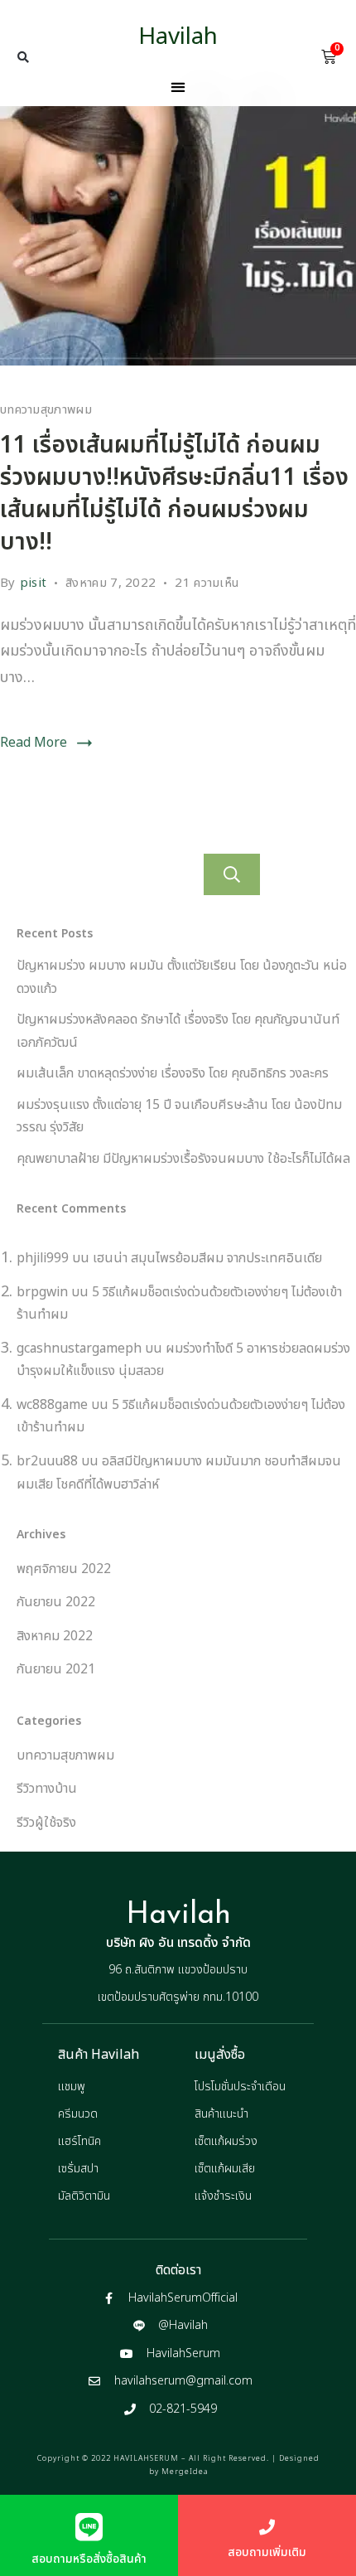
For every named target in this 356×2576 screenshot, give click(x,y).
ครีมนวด (78, 2114)
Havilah (178, 37)
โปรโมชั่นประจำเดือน (240, 2087)
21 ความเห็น (207, 583)
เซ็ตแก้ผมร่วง (226, 2141)
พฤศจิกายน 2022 (64, 1569)
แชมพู (72, 2087)
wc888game (52, 1405)
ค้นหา (232, 874)
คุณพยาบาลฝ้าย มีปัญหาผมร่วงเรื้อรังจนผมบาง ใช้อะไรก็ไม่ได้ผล (183, 1159)
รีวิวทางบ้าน (47, 1789)
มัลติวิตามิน (84, 2196)
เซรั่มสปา (78, 2169)
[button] (23, 57)
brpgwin (42, 1292)
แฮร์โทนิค (79, 2141)
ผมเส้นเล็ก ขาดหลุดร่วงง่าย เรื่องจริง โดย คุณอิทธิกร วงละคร (173, 1073)
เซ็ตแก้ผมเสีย (225, 2169)
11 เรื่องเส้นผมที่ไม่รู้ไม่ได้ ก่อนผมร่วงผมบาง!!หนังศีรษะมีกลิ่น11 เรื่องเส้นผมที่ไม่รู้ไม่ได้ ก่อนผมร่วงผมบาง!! (174, 494)
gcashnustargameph (79, 1349)
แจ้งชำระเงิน (223, 2196)
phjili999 (43, 1258)
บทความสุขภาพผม (46, 410)
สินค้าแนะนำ (221, 2114)
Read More (34, 743)
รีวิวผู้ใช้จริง (46, 1823)
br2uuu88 (47, 1461)
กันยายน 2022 (56, 1602)
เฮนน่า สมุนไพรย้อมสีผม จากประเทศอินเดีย (207, 1258)
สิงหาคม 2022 (55, 1636)
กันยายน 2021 (56, 1669)
